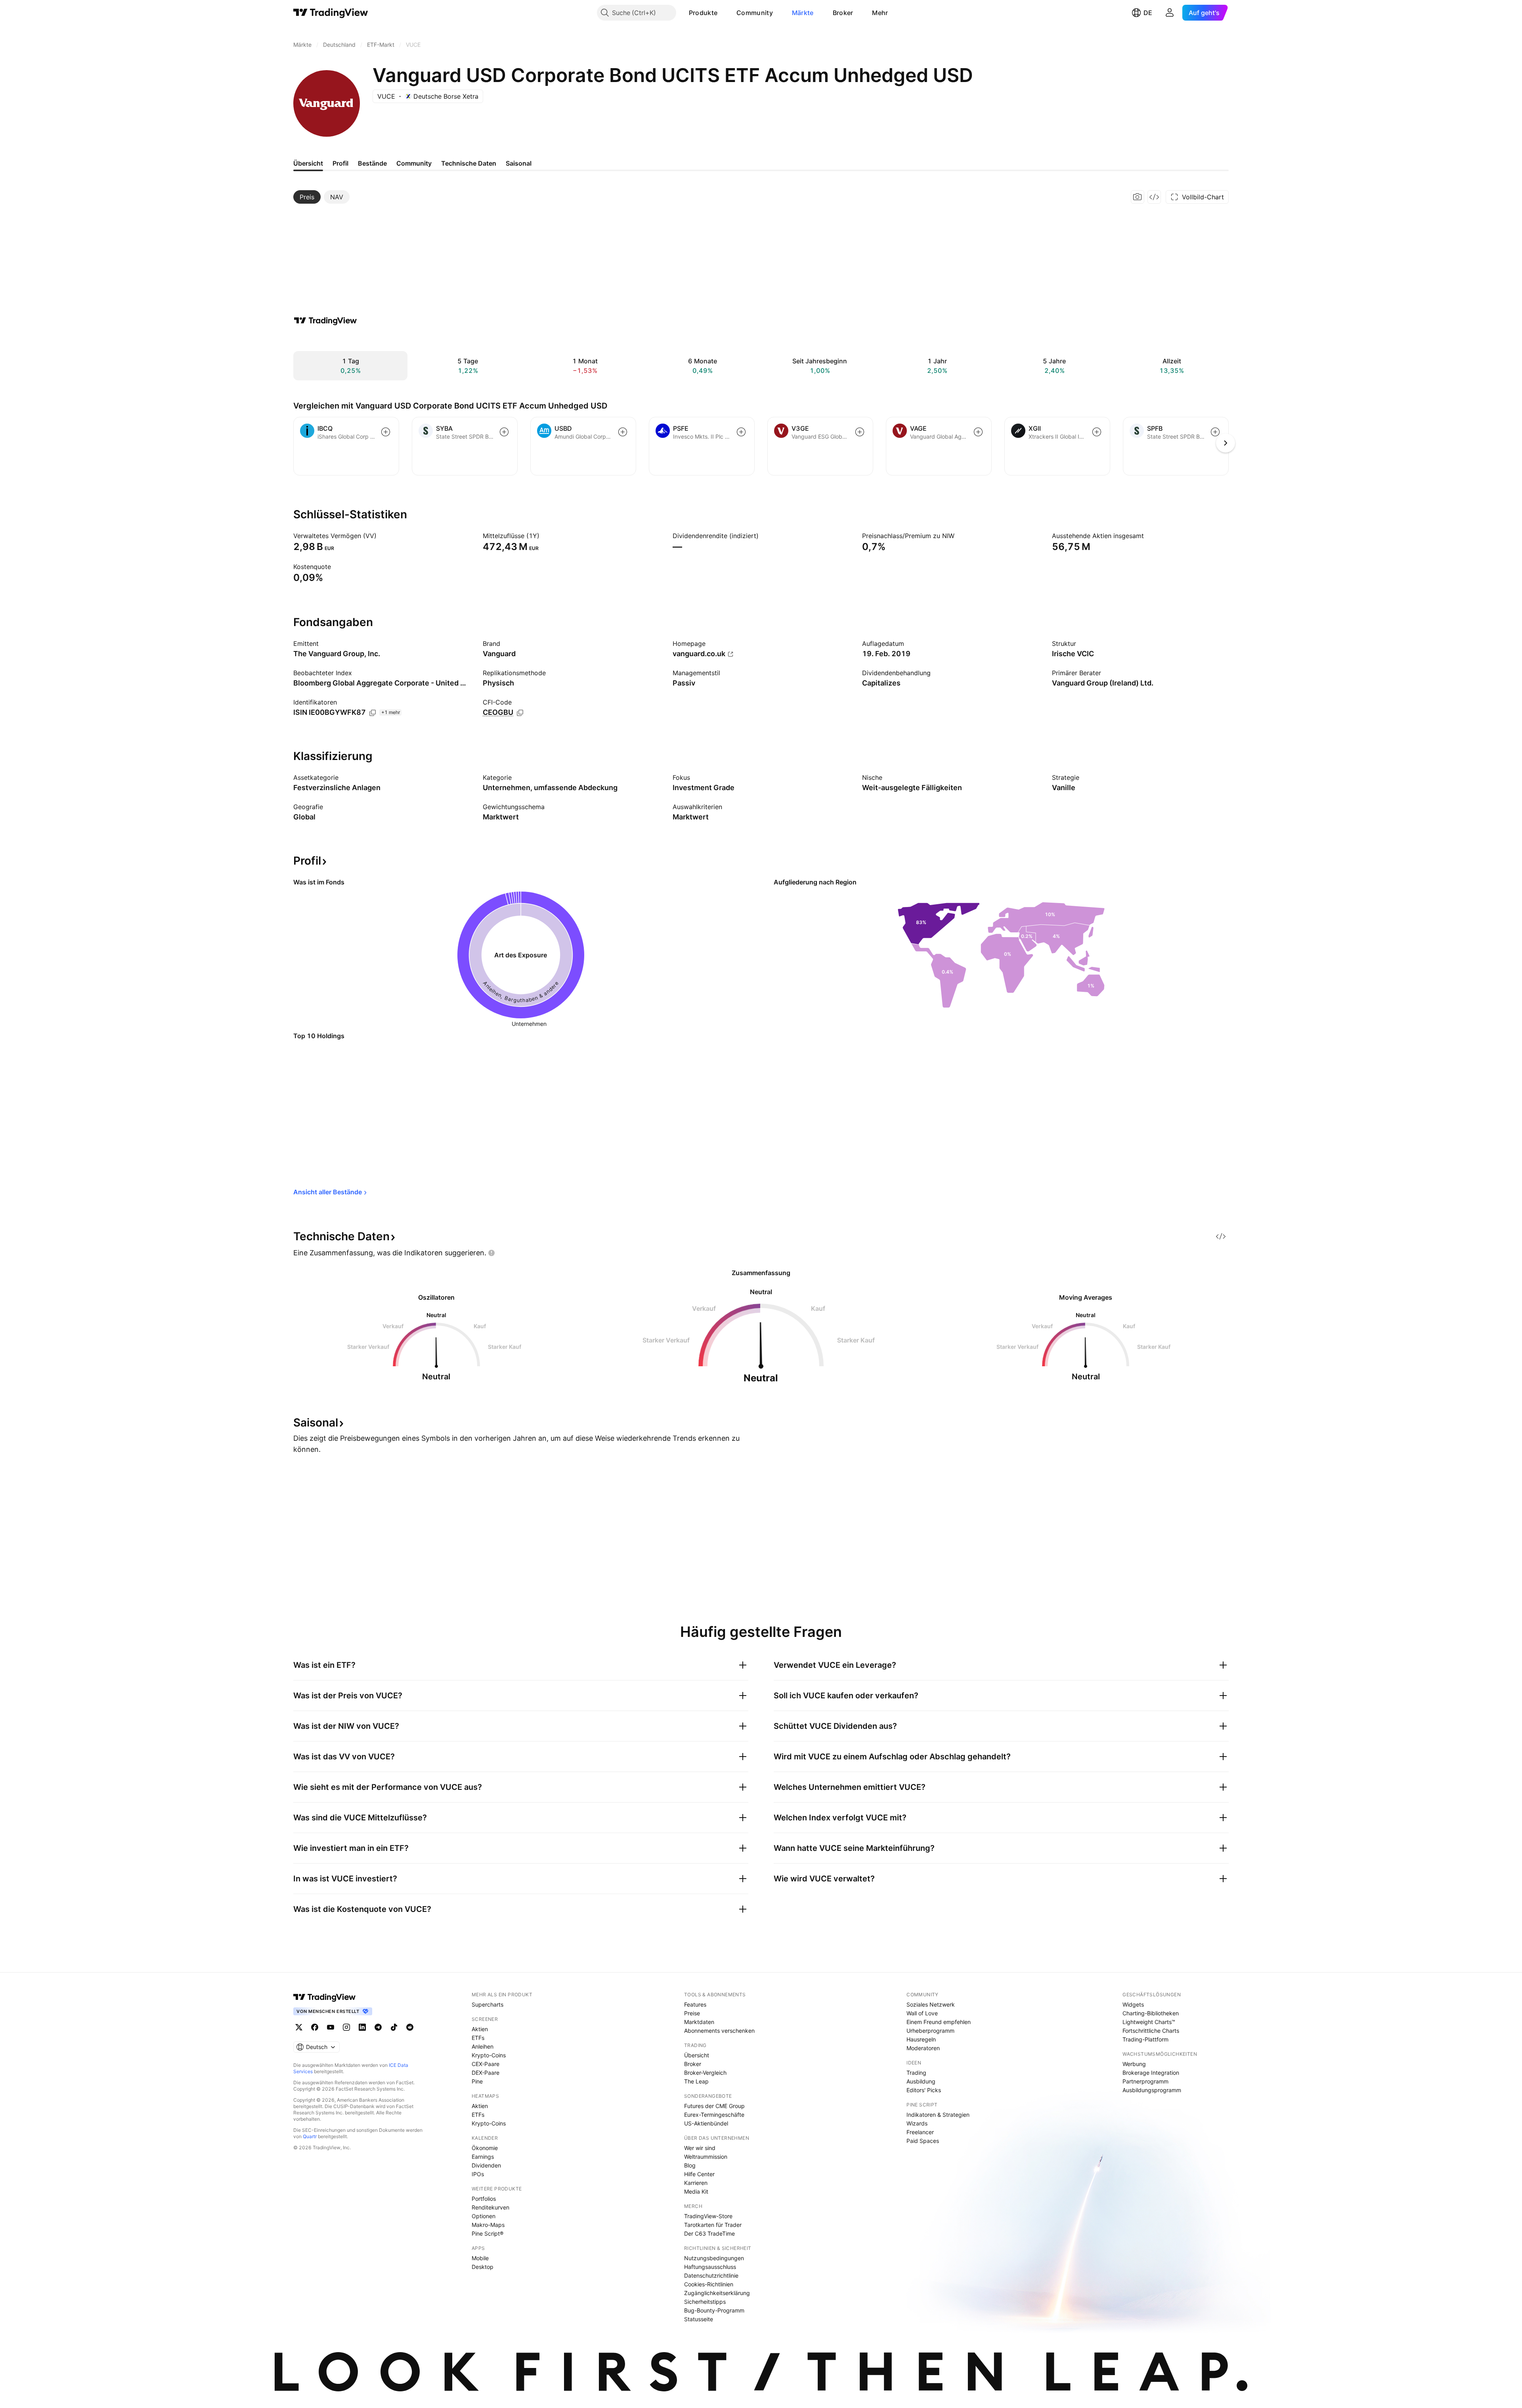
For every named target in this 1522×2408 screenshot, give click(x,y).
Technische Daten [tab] (469, 163)
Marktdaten (699, 2022)
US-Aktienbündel (706, 2123)
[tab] (307, 197)
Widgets (1133, 2004)
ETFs (478, 2038)
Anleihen (483, 2046)
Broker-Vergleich (705, 2073)
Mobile (480, 2258)
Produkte (703, 13)
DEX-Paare (486, 2073)
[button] (723, 13)
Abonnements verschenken (719, 2031)
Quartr (310, 2136)
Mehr (880, 13)
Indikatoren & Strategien (938, 2115)
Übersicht (697, 2055)
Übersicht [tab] (308, 163)
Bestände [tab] (372, 163)
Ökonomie (485, 2148)
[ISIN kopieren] (373, 713)
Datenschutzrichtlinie (711, 2275)
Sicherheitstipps (705, 2302)
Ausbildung (921, 2081)
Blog (690, 2165)
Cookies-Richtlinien (709, 2284)
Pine (477, 2081)
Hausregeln (921, 2039)
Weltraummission (706, 2157)
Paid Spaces (923, 2141)
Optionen (484, 2216)
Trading (916, 2073)
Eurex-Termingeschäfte (714, 2115)
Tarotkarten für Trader (713, 2225)
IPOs (478, 2174)
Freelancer (920, 2132)
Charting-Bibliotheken (1151, 2013)
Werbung (1134, 2064)
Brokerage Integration (1151, 2073)
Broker (843, 13)
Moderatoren (923, 2048)
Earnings (483, 2157)
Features (695, 2004)
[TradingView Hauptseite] (331, 13)
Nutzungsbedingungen (714, 2258)
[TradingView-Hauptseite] (325, 1997)
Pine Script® (488, 2233)
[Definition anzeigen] (382, 536)
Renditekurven (490, 2207)
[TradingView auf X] (299, 2027)
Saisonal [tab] (519, 163)
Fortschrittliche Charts (1151, 2031)
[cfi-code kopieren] (520, 713)
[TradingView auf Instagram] (346, 2027)
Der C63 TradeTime (709, 2233)
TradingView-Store (708, 2216)
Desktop (483, 2267)
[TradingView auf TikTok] (394, 2027)
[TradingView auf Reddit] (410, 2027)
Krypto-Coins (489, 2055)
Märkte (803, 13)
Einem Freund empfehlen (939, 2022)
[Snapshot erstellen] (1138, 197)
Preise (692, 2013)
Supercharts (488, 2004)
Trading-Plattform (1145, 2039)
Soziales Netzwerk (931, 2004)
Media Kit (696, 2191)
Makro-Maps (488, 2225)
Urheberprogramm (930, 2031)
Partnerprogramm (1145, 2081)
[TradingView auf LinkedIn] (362, 2027)
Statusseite (699, 2319)
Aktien (480, 2029)
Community (755, 13)
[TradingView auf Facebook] (315, 2027)
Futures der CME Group (714, 2106)
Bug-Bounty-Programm (714, 2310)
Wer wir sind (700, 2148)
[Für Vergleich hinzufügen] (386, 432)
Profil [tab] (340, 163)
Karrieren (696, 2183)
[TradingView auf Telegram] (378, 2027)
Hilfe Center (699, 2174)
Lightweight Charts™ (1149, 2022)
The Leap (696, 2081)
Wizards (917, 2123)
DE (1148, 13)
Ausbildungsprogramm (1152, 2090)
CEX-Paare (486, 2064)
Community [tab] (414, 163)
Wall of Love (922, 2013)
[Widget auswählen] (1154, 197)
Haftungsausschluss (710, 2267)
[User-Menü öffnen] (1170, 13)
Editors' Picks (924, 2090)
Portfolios (484, 2199)
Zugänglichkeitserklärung (717, 2293)
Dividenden (486, 2165)
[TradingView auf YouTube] (331, 2027)
